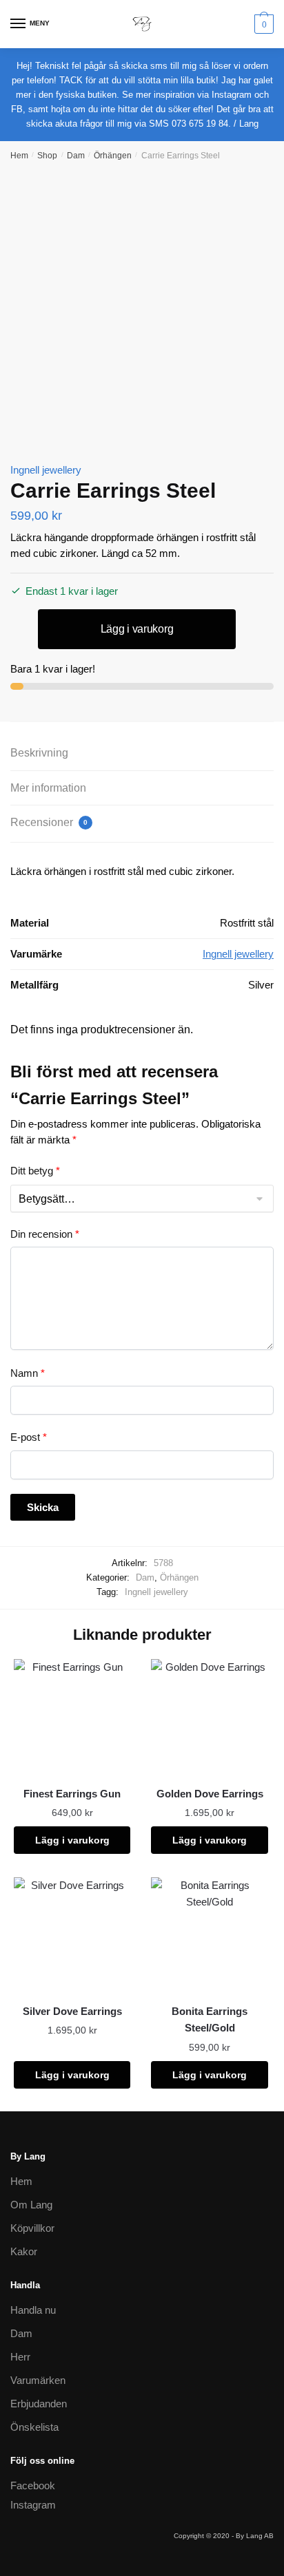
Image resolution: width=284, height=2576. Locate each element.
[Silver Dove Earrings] (72, 1935)
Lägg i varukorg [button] (72, 1840)
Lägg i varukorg (137, 629)
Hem (19, 156)
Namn (28, 1373)
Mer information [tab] (48, 788)
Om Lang (31, 2205)
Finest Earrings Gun (72, 1794)
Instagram (33, 2505)
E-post (29, 1437)
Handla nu (33, 2310)
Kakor (24, 2251)
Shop (47, 156)
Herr (20, 2357)
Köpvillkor (32, 2228)
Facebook (33, 2485)
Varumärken (38, 2380)
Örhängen (113, 156)
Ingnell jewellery (46, 470)
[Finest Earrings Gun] (72, 1717)
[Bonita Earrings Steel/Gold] (209, 1935)
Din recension (45, 1234)
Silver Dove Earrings (72, 2011)
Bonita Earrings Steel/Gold (210, 2019)
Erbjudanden (39, 2404)
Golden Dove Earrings (210, 1794)
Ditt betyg (35, 1171)
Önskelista (34, 2427)
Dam (76, 156)
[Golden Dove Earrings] (209, 1717)
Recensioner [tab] (49, 822)
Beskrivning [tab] (39, 753)
